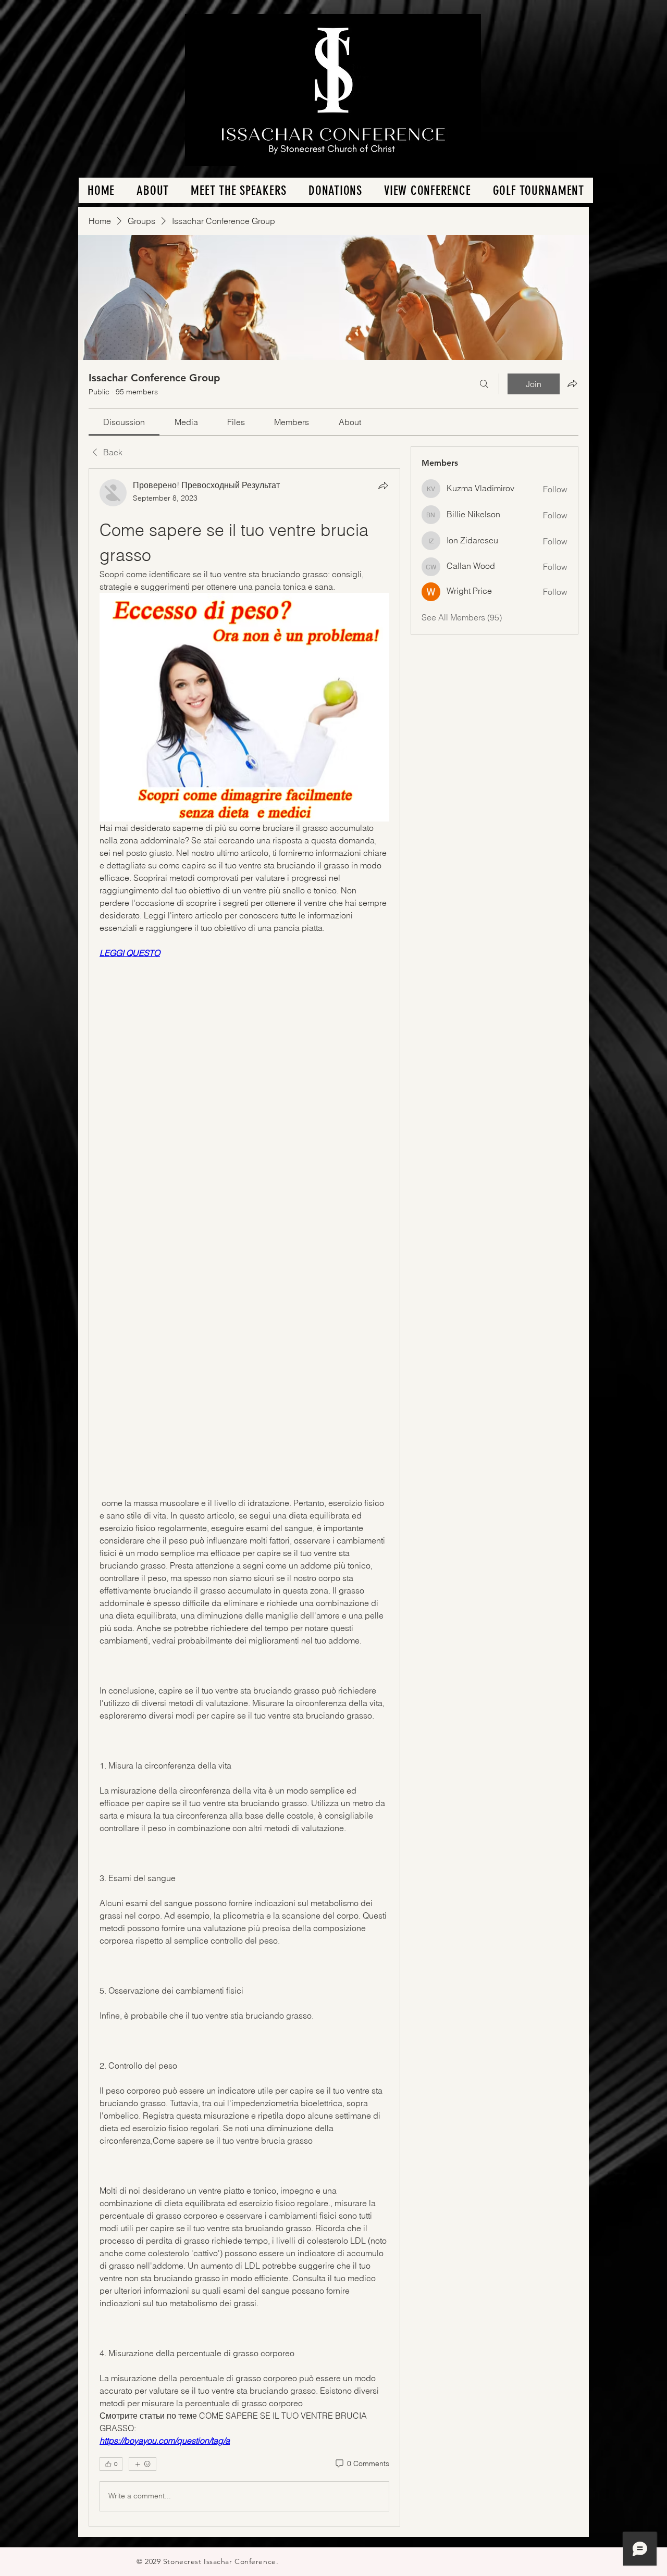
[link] (124, 422)
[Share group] (572, 383)
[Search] (484, 384)
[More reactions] (143, 2464)
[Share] (383, 486)
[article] (244, 1497)
